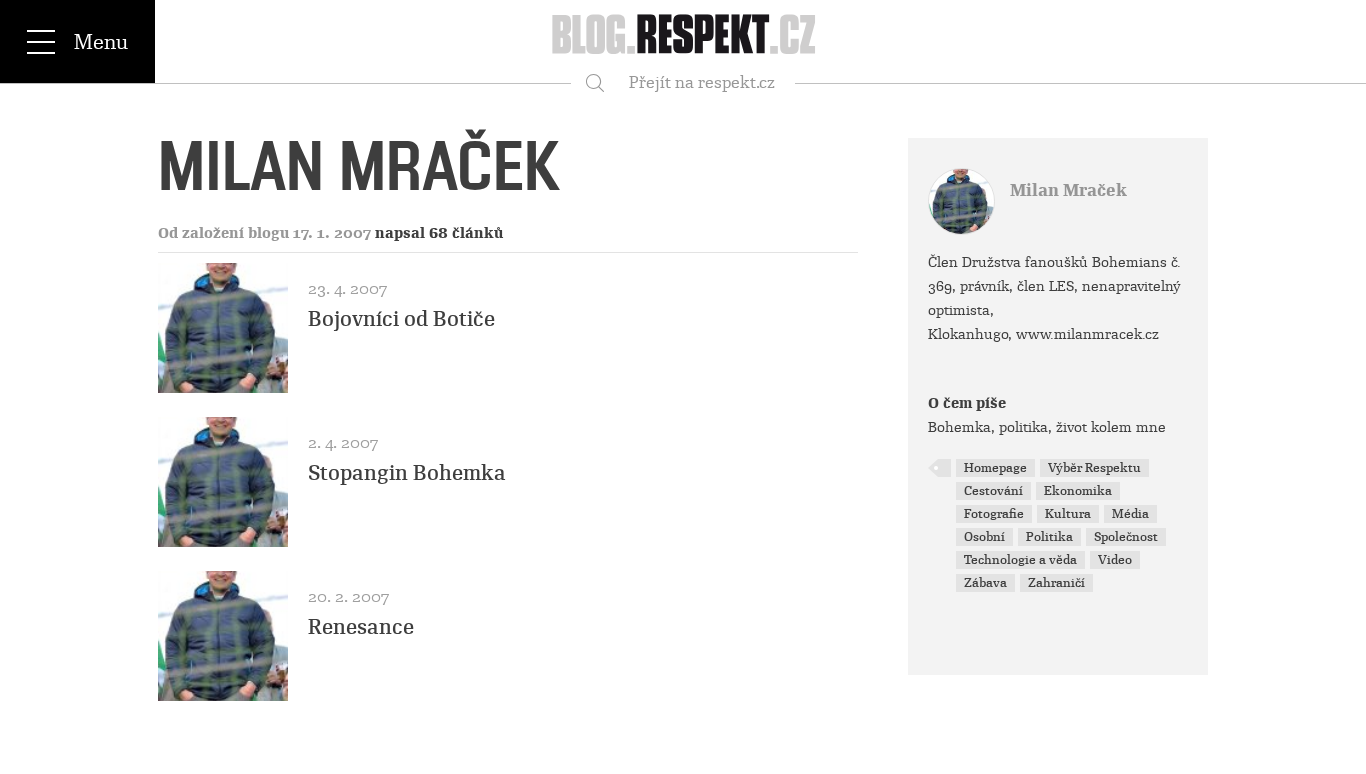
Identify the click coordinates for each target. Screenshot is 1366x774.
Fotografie (994, 514)
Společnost (1126, 537)
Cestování (993, 491)
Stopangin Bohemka (407, 473)
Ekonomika (1078, 491)
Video (1115, 560)
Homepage (995, 468)
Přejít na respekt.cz (702, 82)
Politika (1049, 537)
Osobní (984, 537)
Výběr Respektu (1094, 468)
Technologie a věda (1020, 560)
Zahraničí (1056, 583)
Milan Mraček (1068, 190)
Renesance (361, 627)
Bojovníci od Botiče (401, 319)
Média (1130, 514)
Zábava (985, 583)
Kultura (1068, 514)
